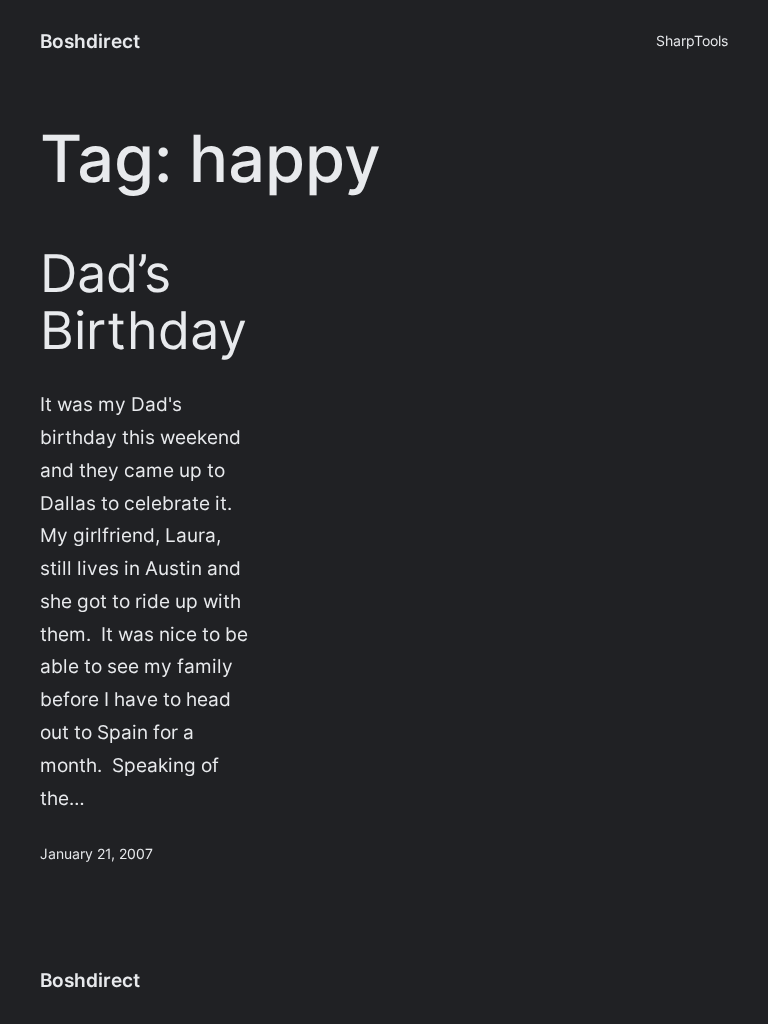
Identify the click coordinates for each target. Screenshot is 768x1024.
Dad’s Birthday (143, 303)
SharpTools (692, 40)
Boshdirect (90, 41)
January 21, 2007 (96, 853)
